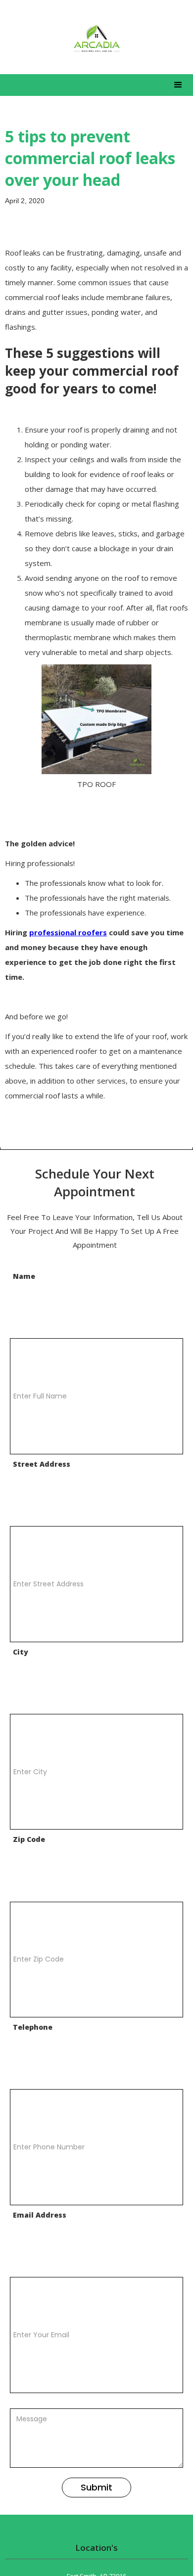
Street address (42, 1464)
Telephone (33, 2027)
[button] (178, 85)
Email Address (40, 2215)
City (21, 1652)
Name (24, 1276)
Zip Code (29, 1839)
